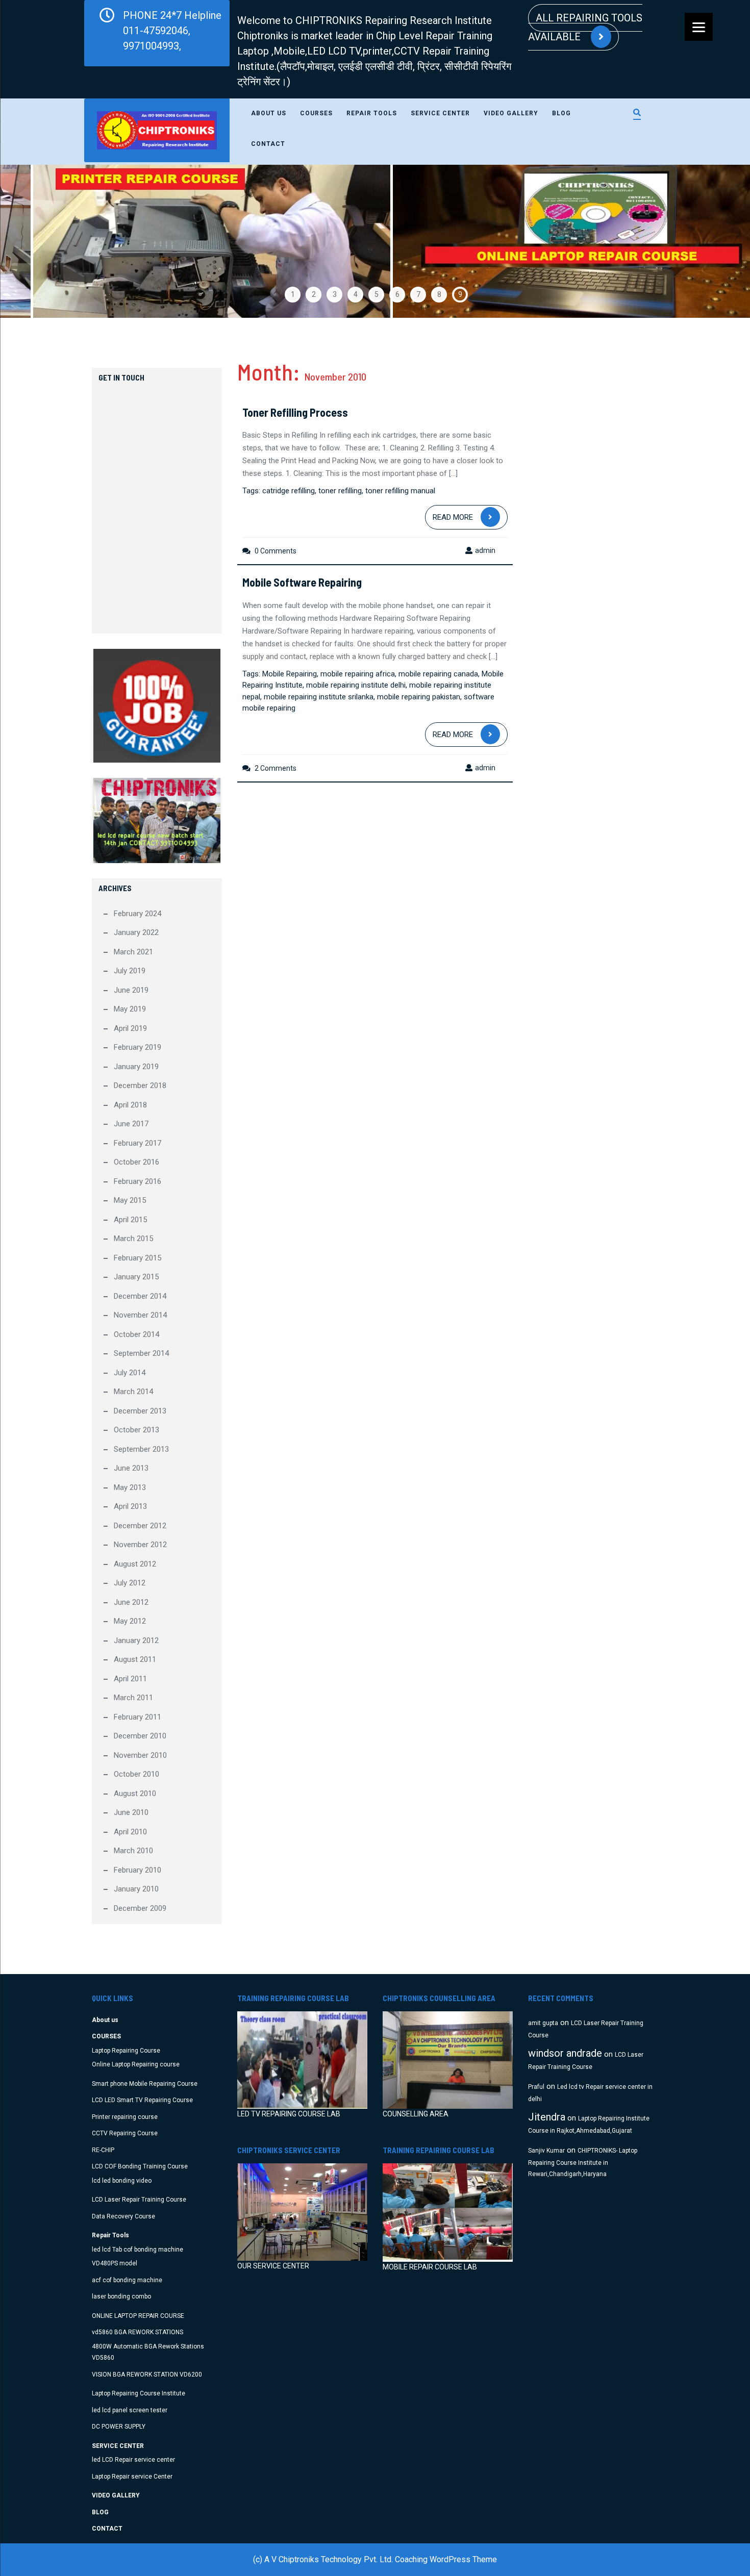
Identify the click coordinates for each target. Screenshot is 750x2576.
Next (717, 241)
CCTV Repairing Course (125, 2133)
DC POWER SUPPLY (119, 2427)
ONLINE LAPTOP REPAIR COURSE (138, 2316)
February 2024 (137, 914)
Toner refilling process (295, 412)
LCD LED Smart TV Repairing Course (142, 2100)
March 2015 (133, 1239)
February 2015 (137, 1258)
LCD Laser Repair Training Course (139, 2200)
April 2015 (130, 1220)
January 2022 (136, 932)
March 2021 (133, 952)
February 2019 (137, 1047)
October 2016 (136, 1162)
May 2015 (130, 1200)
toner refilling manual (400, 491)
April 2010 (130, 1832)
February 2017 (137, 1143)
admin (485, 550)
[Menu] (699, 27)
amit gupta (543, 2023)
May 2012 (130, 1621)
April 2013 (130, 1506)
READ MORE (453, 517)
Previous (33, 241)
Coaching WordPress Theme (446, 2559)
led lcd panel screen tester (130, 2410)
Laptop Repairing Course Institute (139, 2393)
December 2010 (140, 1736)
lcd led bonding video (122, 2181)
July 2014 (130, 1373)
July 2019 (130, 971)
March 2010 (133, 1851)
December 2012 (140, 1526)
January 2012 (136, 1640)
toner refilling (340, 491)
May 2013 (130, 1487)
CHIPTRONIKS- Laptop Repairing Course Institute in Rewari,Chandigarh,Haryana (583, 2163)
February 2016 (137, 1181)
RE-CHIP (103, 2150)
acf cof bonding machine (127, 2280)
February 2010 (137, 1870)
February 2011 (137, 1717)
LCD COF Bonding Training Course (140, 2166)
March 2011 (133, 1698)
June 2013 (131, 1468)
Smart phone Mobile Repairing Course (145, 2084)
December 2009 (140, 1908)
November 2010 (140, 1755)
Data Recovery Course (123, 2216)
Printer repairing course (125, 2117)
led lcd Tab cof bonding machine (137, 2250)
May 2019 (130, 1009)
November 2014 (140, 1315)
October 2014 (136, 1334)
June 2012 (131, 1602)
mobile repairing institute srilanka (319, 697)
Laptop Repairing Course (126, 2051)
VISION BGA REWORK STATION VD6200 (147, 2375)
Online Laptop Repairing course (136, 2064)
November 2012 (140, 1545)
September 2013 (141, 1449)
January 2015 (136, 1277)
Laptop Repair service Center (132, 2477)
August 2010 (135, 1794)
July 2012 (130, 1583)
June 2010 (131, 1812)
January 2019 (136, 1067)
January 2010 (136, 1889)
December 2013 (140, 1411)
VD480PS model (115, 2263)
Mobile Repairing (290, 674)
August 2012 (135, 1564)
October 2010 (136, 1774)
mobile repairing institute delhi (356, 685)
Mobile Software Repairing (302, 582)
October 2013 (136, 1430)
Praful (536, 2087)
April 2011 (130, 1679)
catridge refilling (289, 491)
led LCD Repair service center (133, 2460)
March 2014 (133, 1392)
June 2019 (131, 990)
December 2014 (140, 1296)
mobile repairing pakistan (419, 697)
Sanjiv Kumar (546, 2151)
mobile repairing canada (438, 674)
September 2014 (141, 1353)
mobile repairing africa (358, 674)
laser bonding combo (121, 2296)
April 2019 (130, 1028)
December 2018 (140, 1085)
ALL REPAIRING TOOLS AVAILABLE (585, 27)
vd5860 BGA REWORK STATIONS (137, 2332)
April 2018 (130, 1105)
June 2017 (131, 1124)
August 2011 (135, 1659)
